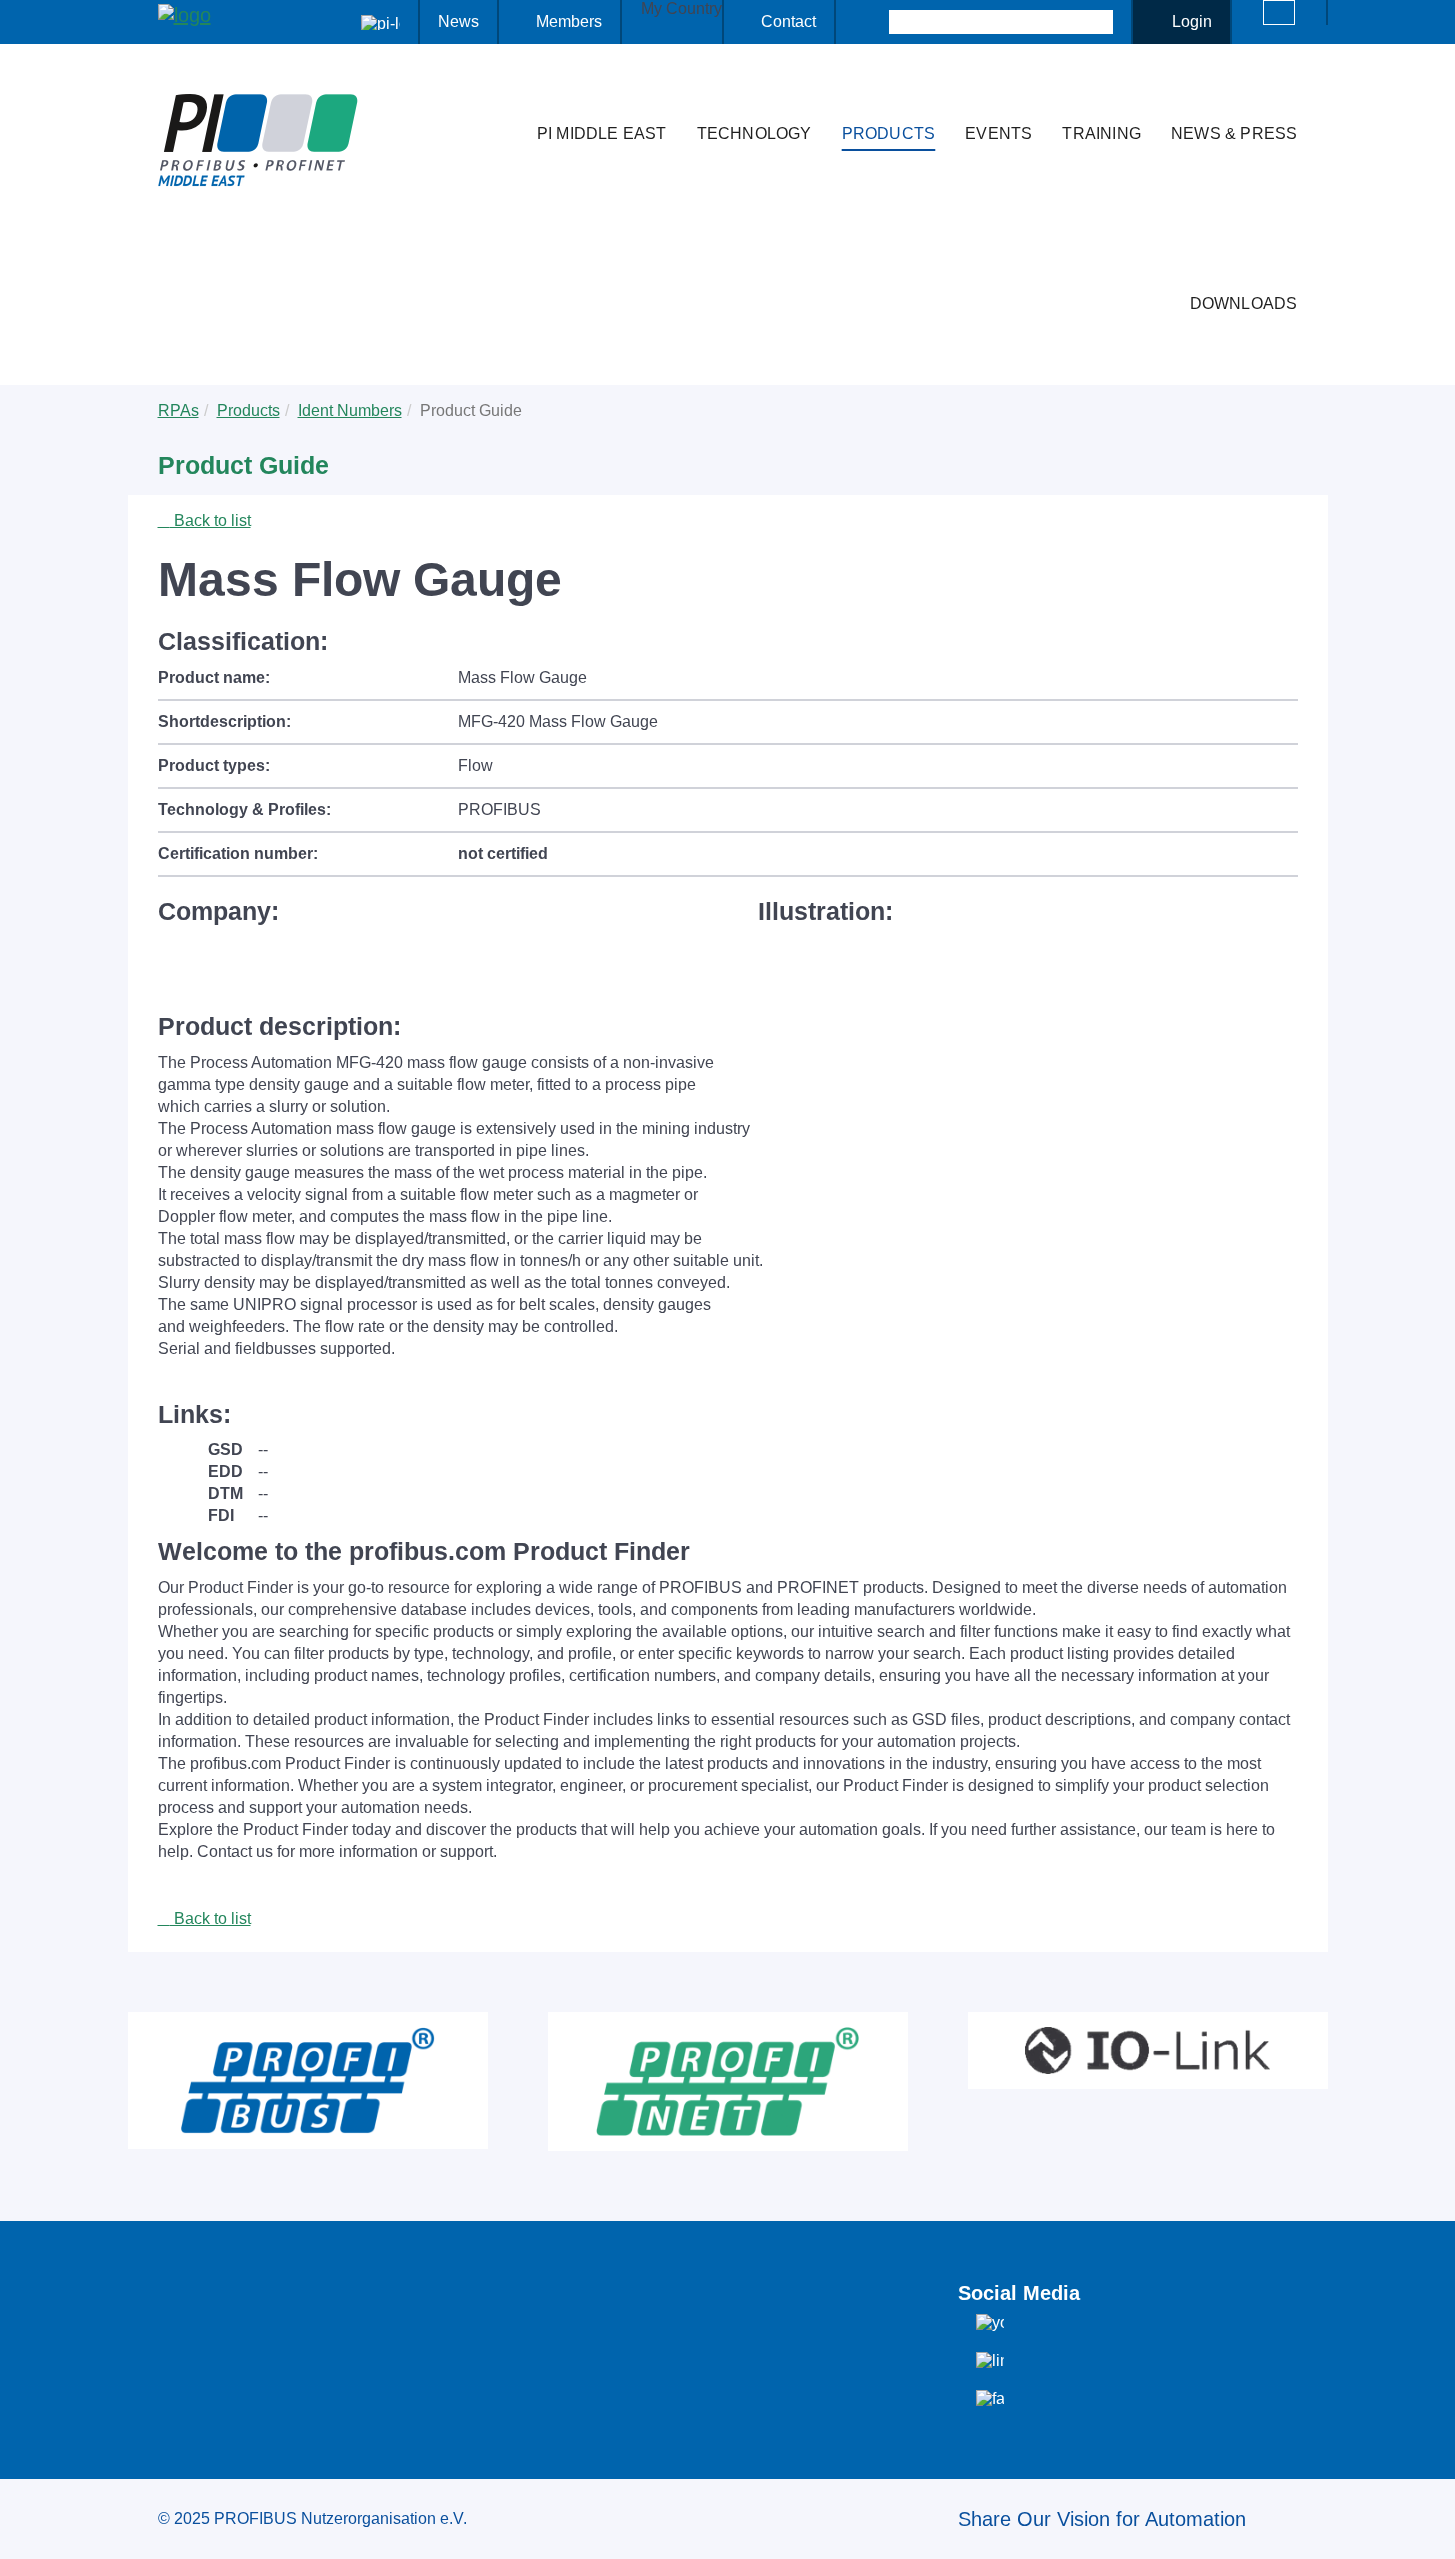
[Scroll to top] (1429, 2528)
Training (1101, 133)
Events (998, 133)
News (458, 21)
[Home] (501, 94)
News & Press (1234, 133)
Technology (754, 133)
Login (1192, 21)
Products (889, 133)
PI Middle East (602, 133)
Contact (788, 21)
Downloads (1244, 303)
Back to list (210, 520)
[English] (1279, 12)
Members (569, 21)
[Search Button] (871, 22)
